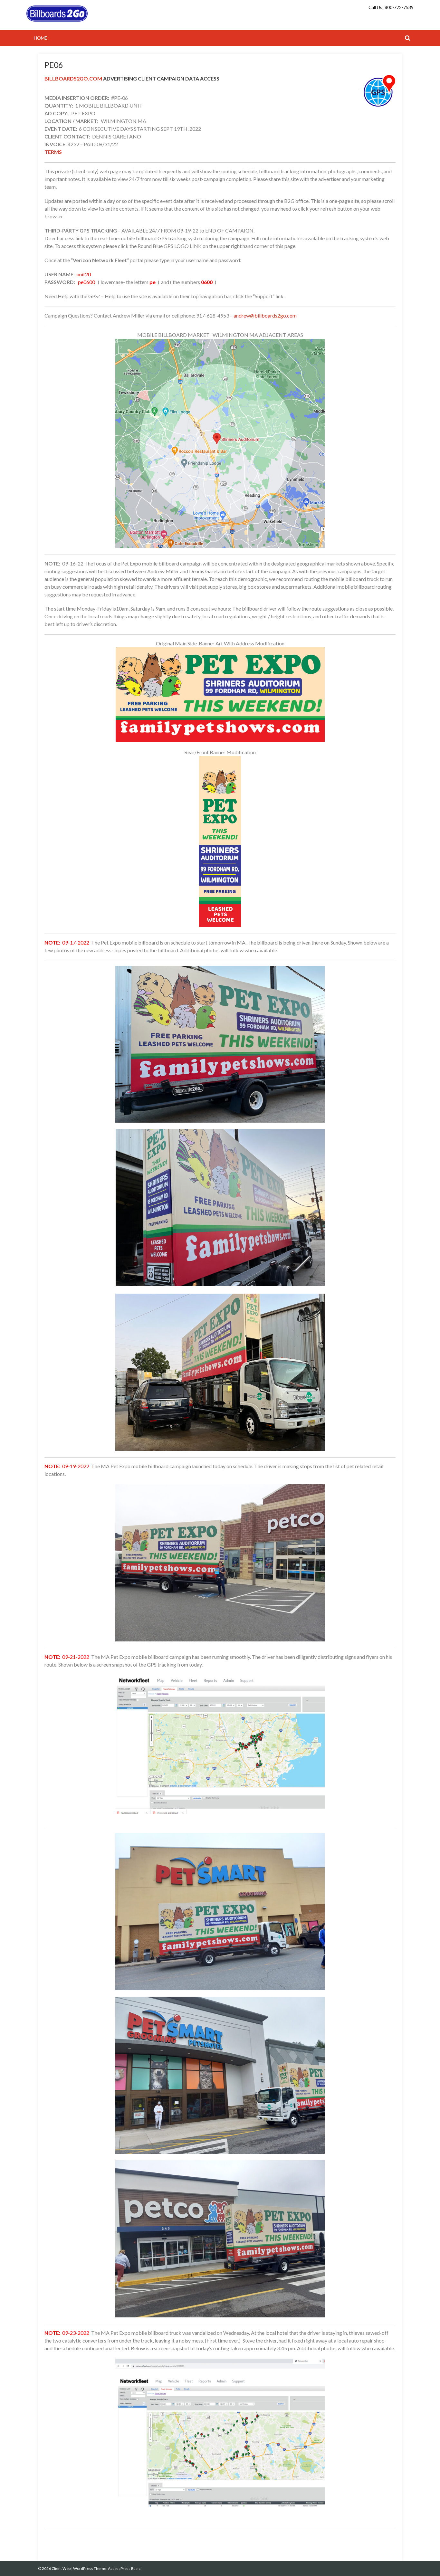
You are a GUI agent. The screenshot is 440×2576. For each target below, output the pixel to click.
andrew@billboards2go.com (265, 315)
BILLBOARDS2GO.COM (73, 78)
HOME (41, 38)
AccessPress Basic (124, 2568)
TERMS (53, 152)
